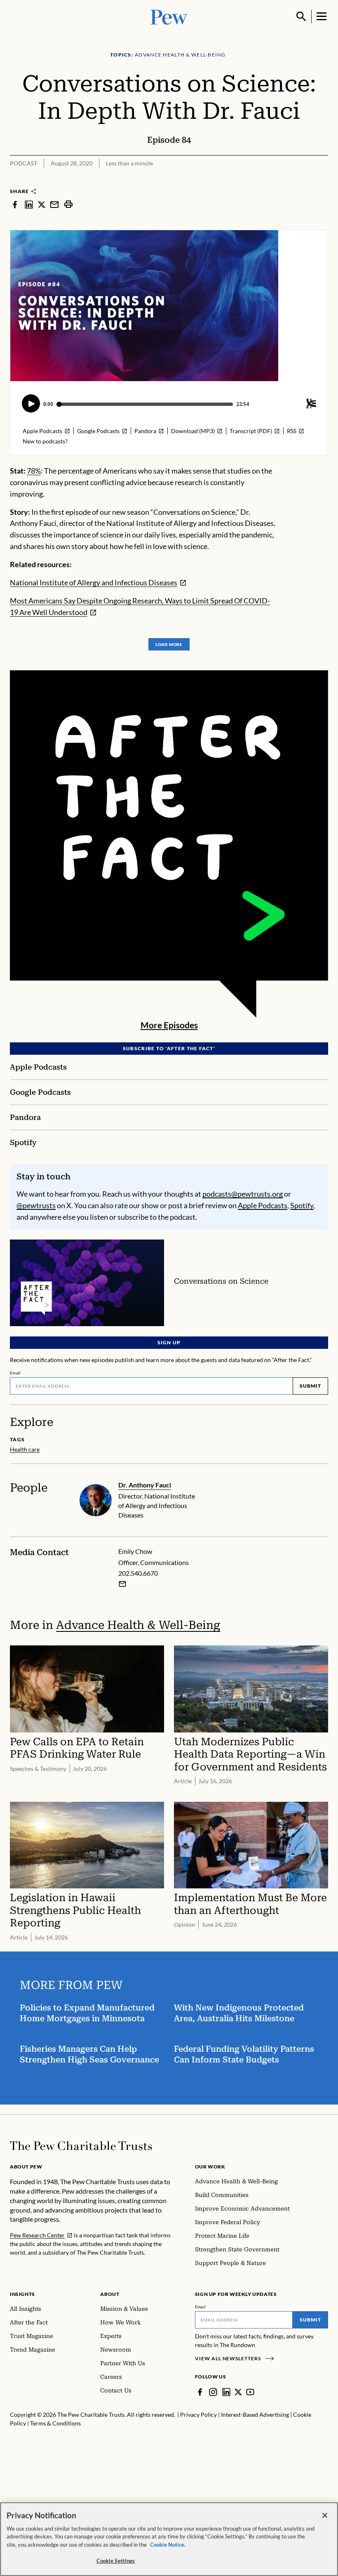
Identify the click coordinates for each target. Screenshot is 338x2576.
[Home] (81, 2146)
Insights (22, 2294)
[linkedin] (29, 204)
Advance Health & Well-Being (138, 1625)
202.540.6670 (138, 1573)
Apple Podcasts (263, 1205)
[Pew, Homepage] (169, 16)
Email (15, 1373)
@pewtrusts (36, 1205)
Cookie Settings (116, 2561)
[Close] (325, 2515)
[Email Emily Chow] (122, 1584)
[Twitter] (238, 2392)
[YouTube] (250, 2392)
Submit (310, 1386)
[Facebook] (200, 2392)
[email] (54, 204)
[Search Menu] (301, 16)
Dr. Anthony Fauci (145, 1485)
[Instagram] (213, 2392)
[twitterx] (42, 204)
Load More (169, 644)
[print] (68, 204)
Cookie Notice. (168, 2545)
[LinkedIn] (226, 2392)
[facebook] (15, 204)
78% (34, 471)
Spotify (302, 1205)
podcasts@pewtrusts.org (243, 1194)
